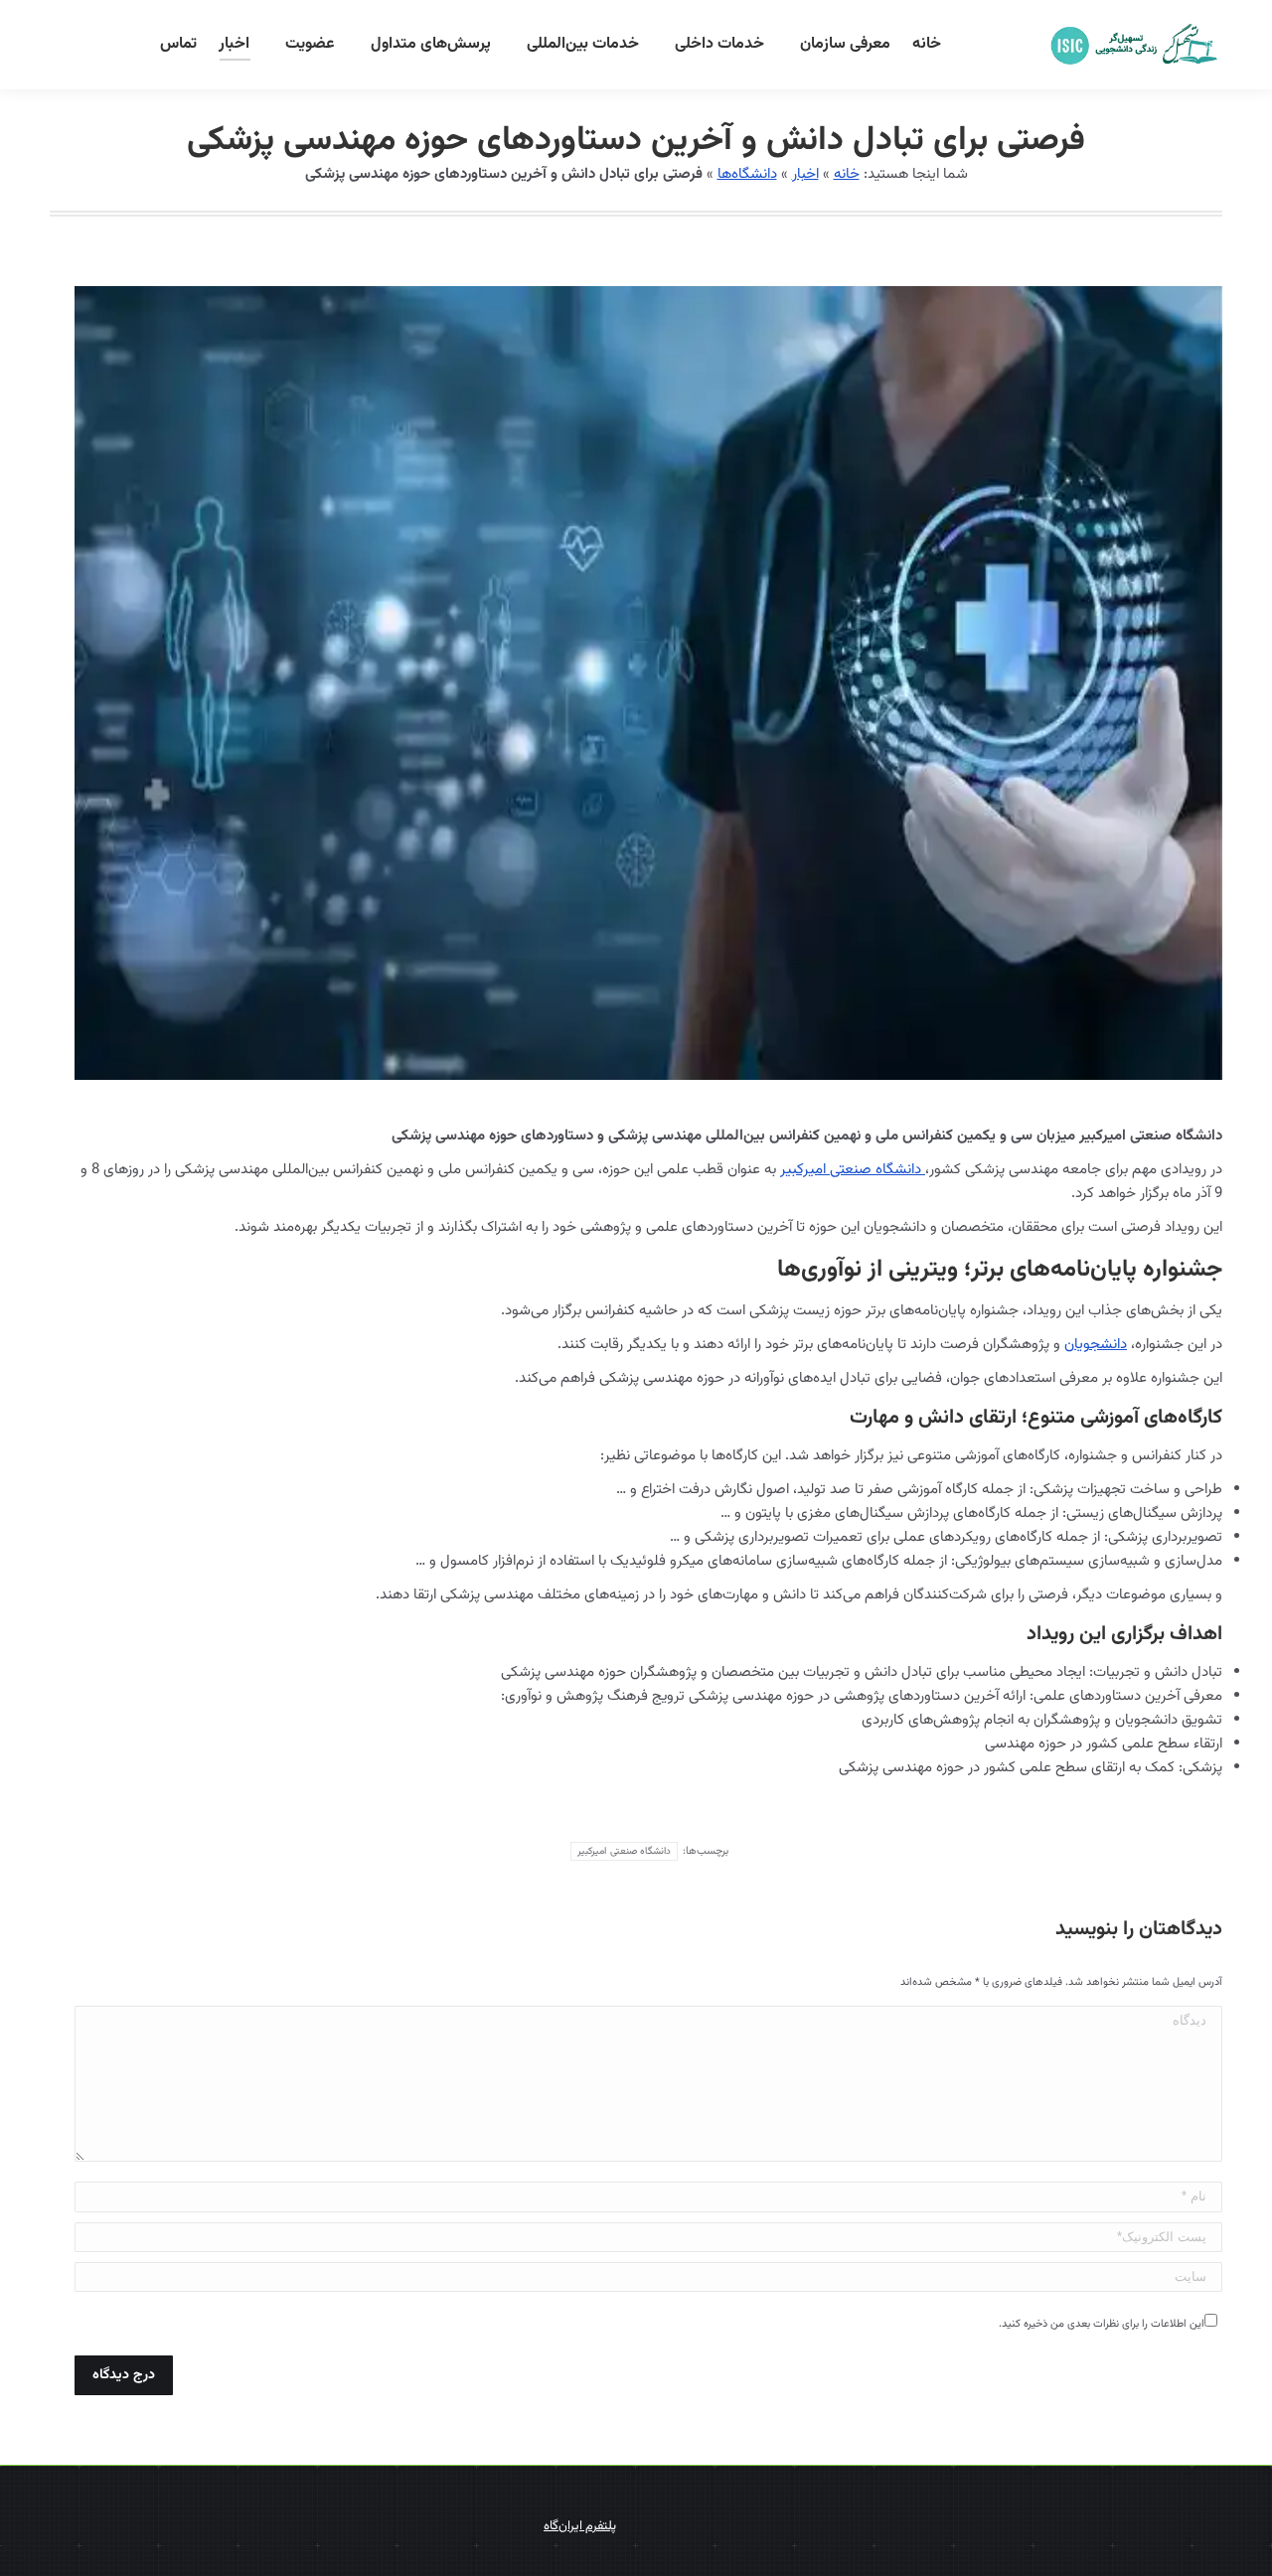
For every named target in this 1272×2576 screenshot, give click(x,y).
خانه (847, 174)
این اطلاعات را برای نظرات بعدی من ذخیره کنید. (1102, 2324)
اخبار (805, 174)
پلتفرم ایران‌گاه (580, 2526)
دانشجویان (1096, 1345)
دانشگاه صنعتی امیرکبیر (853, 1170)
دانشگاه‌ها (747, 174)
